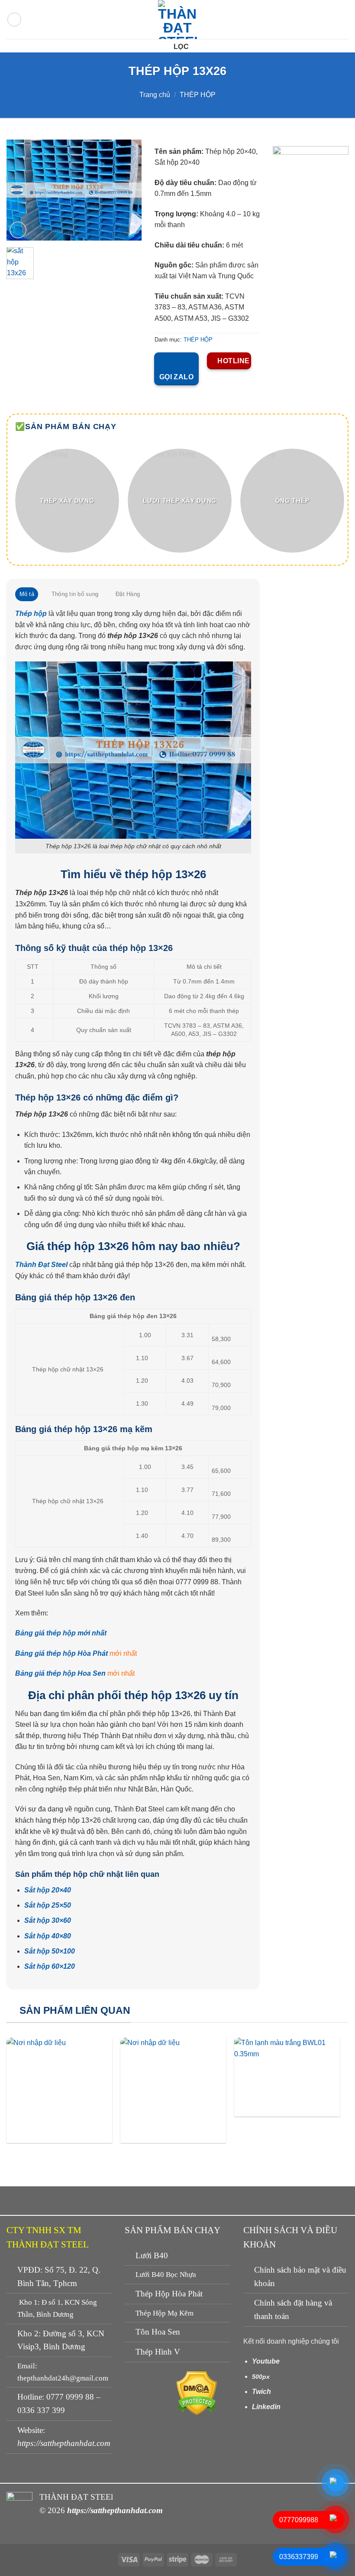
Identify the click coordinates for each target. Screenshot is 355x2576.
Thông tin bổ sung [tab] (75, 594)
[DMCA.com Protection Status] (197, 2392)
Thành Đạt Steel (41, 1265)
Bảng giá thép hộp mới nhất (61, 1633)
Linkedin (266, 2407)
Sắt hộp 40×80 (48, 1936)
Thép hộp (31, 614)
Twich (261, 2392)
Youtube (266, 2361)
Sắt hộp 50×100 (50, 1951)
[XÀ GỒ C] (173, 2090)
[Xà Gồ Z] (59, 2090)
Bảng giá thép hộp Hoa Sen (60, 1673)
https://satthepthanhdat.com (64, 2443)
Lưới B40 (152, 2255)
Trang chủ (155, 95)
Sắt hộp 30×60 (48, 1920)
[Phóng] (18, 230)
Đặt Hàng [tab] (128, 594)
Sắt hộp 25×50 (48, 1905)
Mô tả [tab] (27, 594)
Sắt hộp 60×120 (50, 1966)
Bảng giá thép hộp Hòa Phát (61, 1653)
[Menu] (14, 20)
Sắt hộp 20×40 (48, 1890)
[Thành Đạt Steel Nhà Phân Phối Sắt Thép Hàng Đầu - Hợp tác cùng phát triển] (177, 20)
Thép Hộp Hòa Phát (169, 2294)
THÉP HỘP (198, 95)
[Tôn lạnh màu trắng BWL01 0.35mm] (287, 2077)
